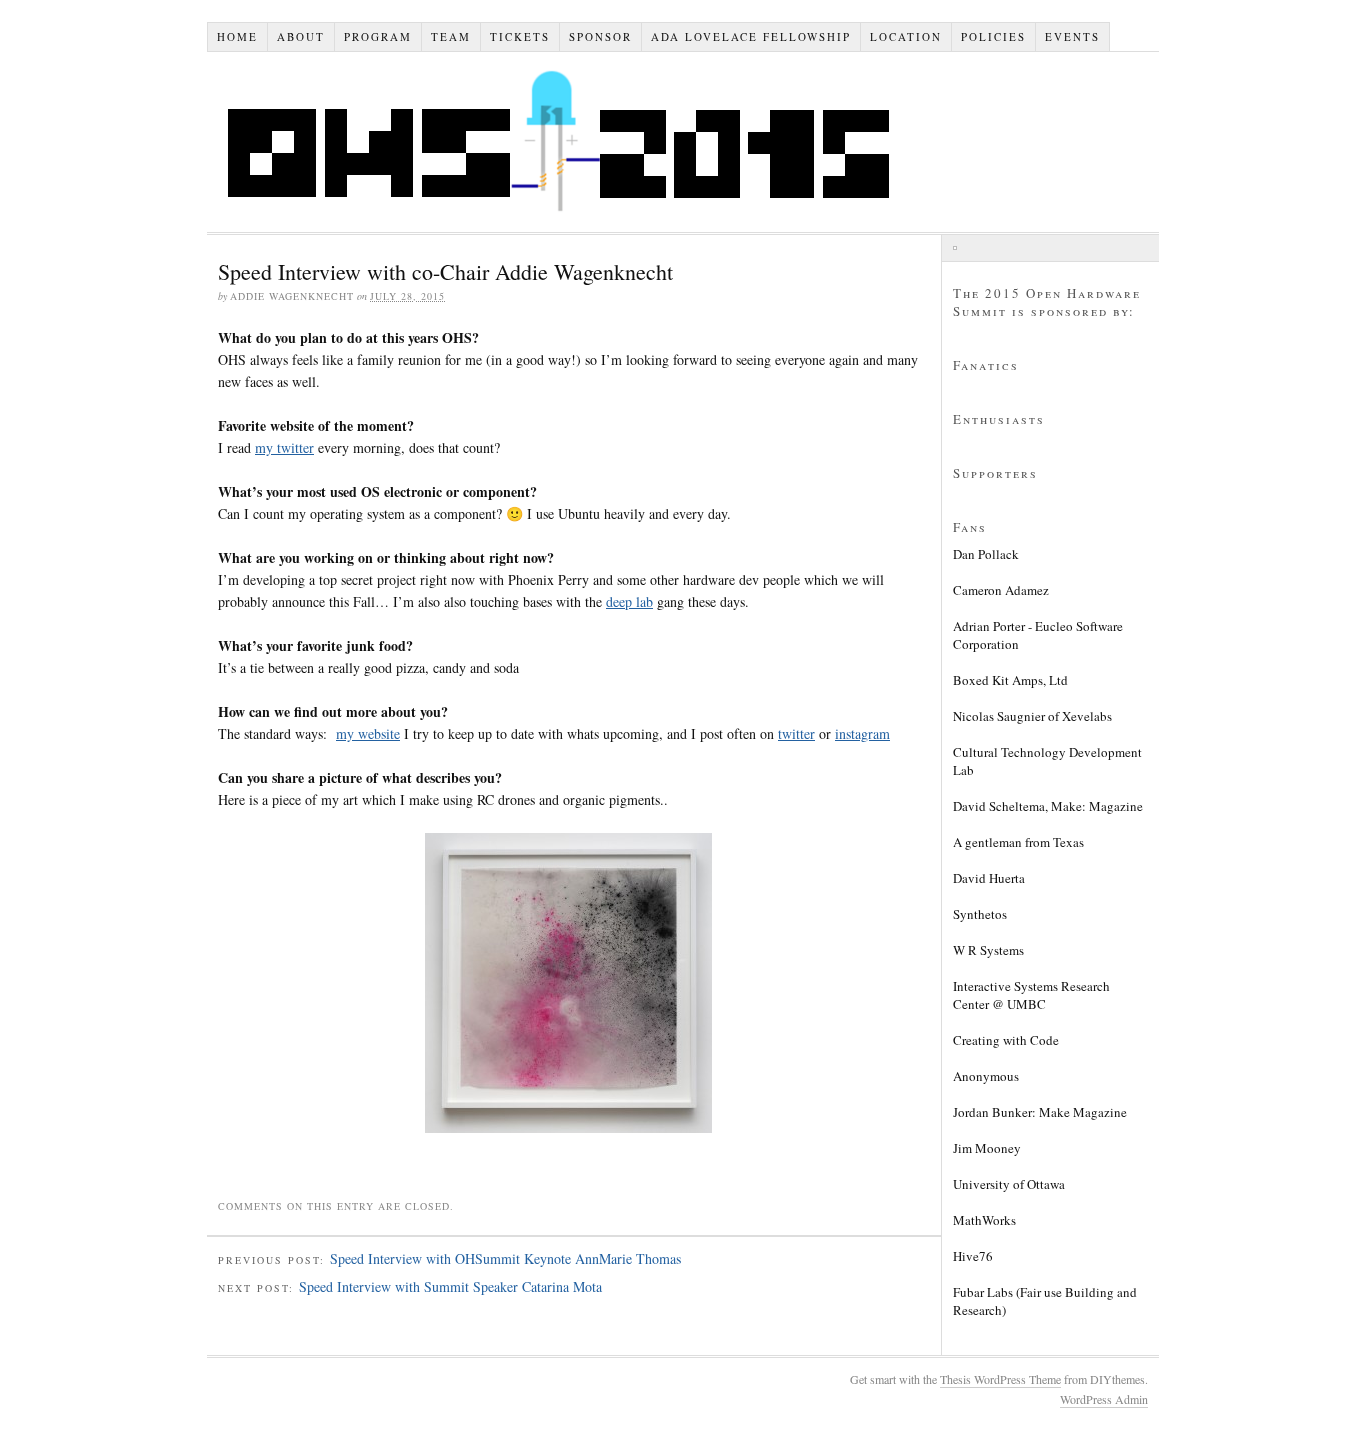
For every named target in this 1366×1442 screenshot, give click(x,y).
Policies (993, 36)
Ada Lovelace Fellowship (751, 36)
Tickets (520, 36)
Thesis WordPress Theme (1000, 1379)
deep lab (629, 601)
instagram (862, 733)
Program (378, 36)
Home (237, 36)
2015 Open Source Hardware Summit (571, 142)
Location (906, 36)
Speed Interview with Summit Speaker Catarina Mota (450, 1286)
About (301, 36)
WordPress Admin (1104, 1399)
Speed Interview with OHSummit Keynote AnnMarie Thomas (505, 1258)
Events (1072, 36)
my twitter (284, 447)
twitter (796, 733)
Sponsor (600, 36)
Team (451, 36)
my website (368, 733)
